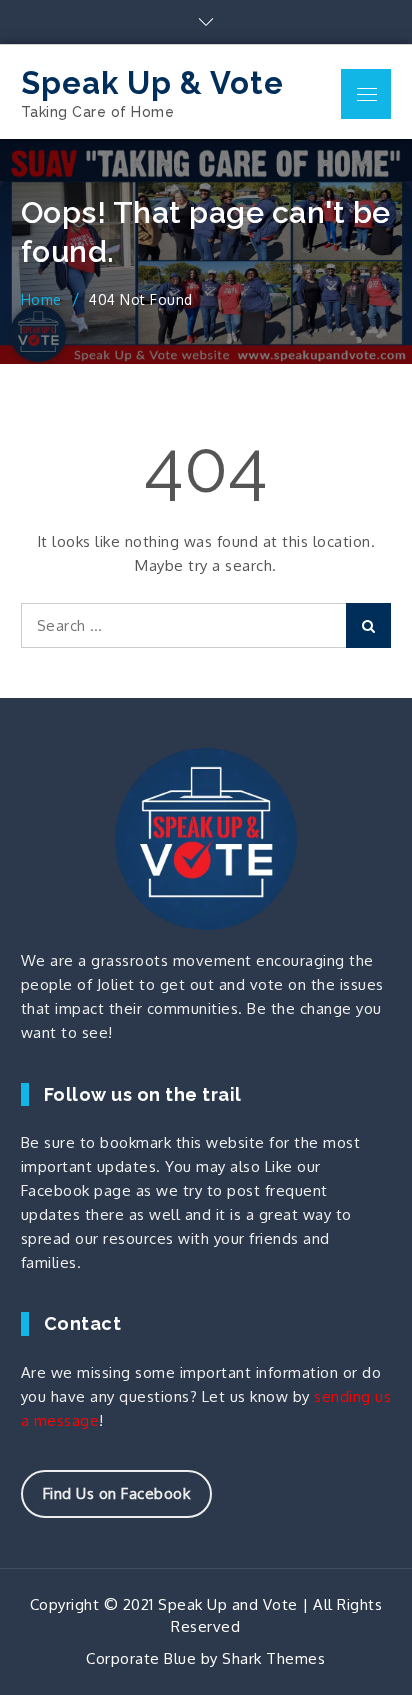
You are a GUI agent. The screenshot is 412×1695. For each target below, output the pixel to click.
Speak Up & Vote (152, 83)
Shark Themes (273, 1658)
